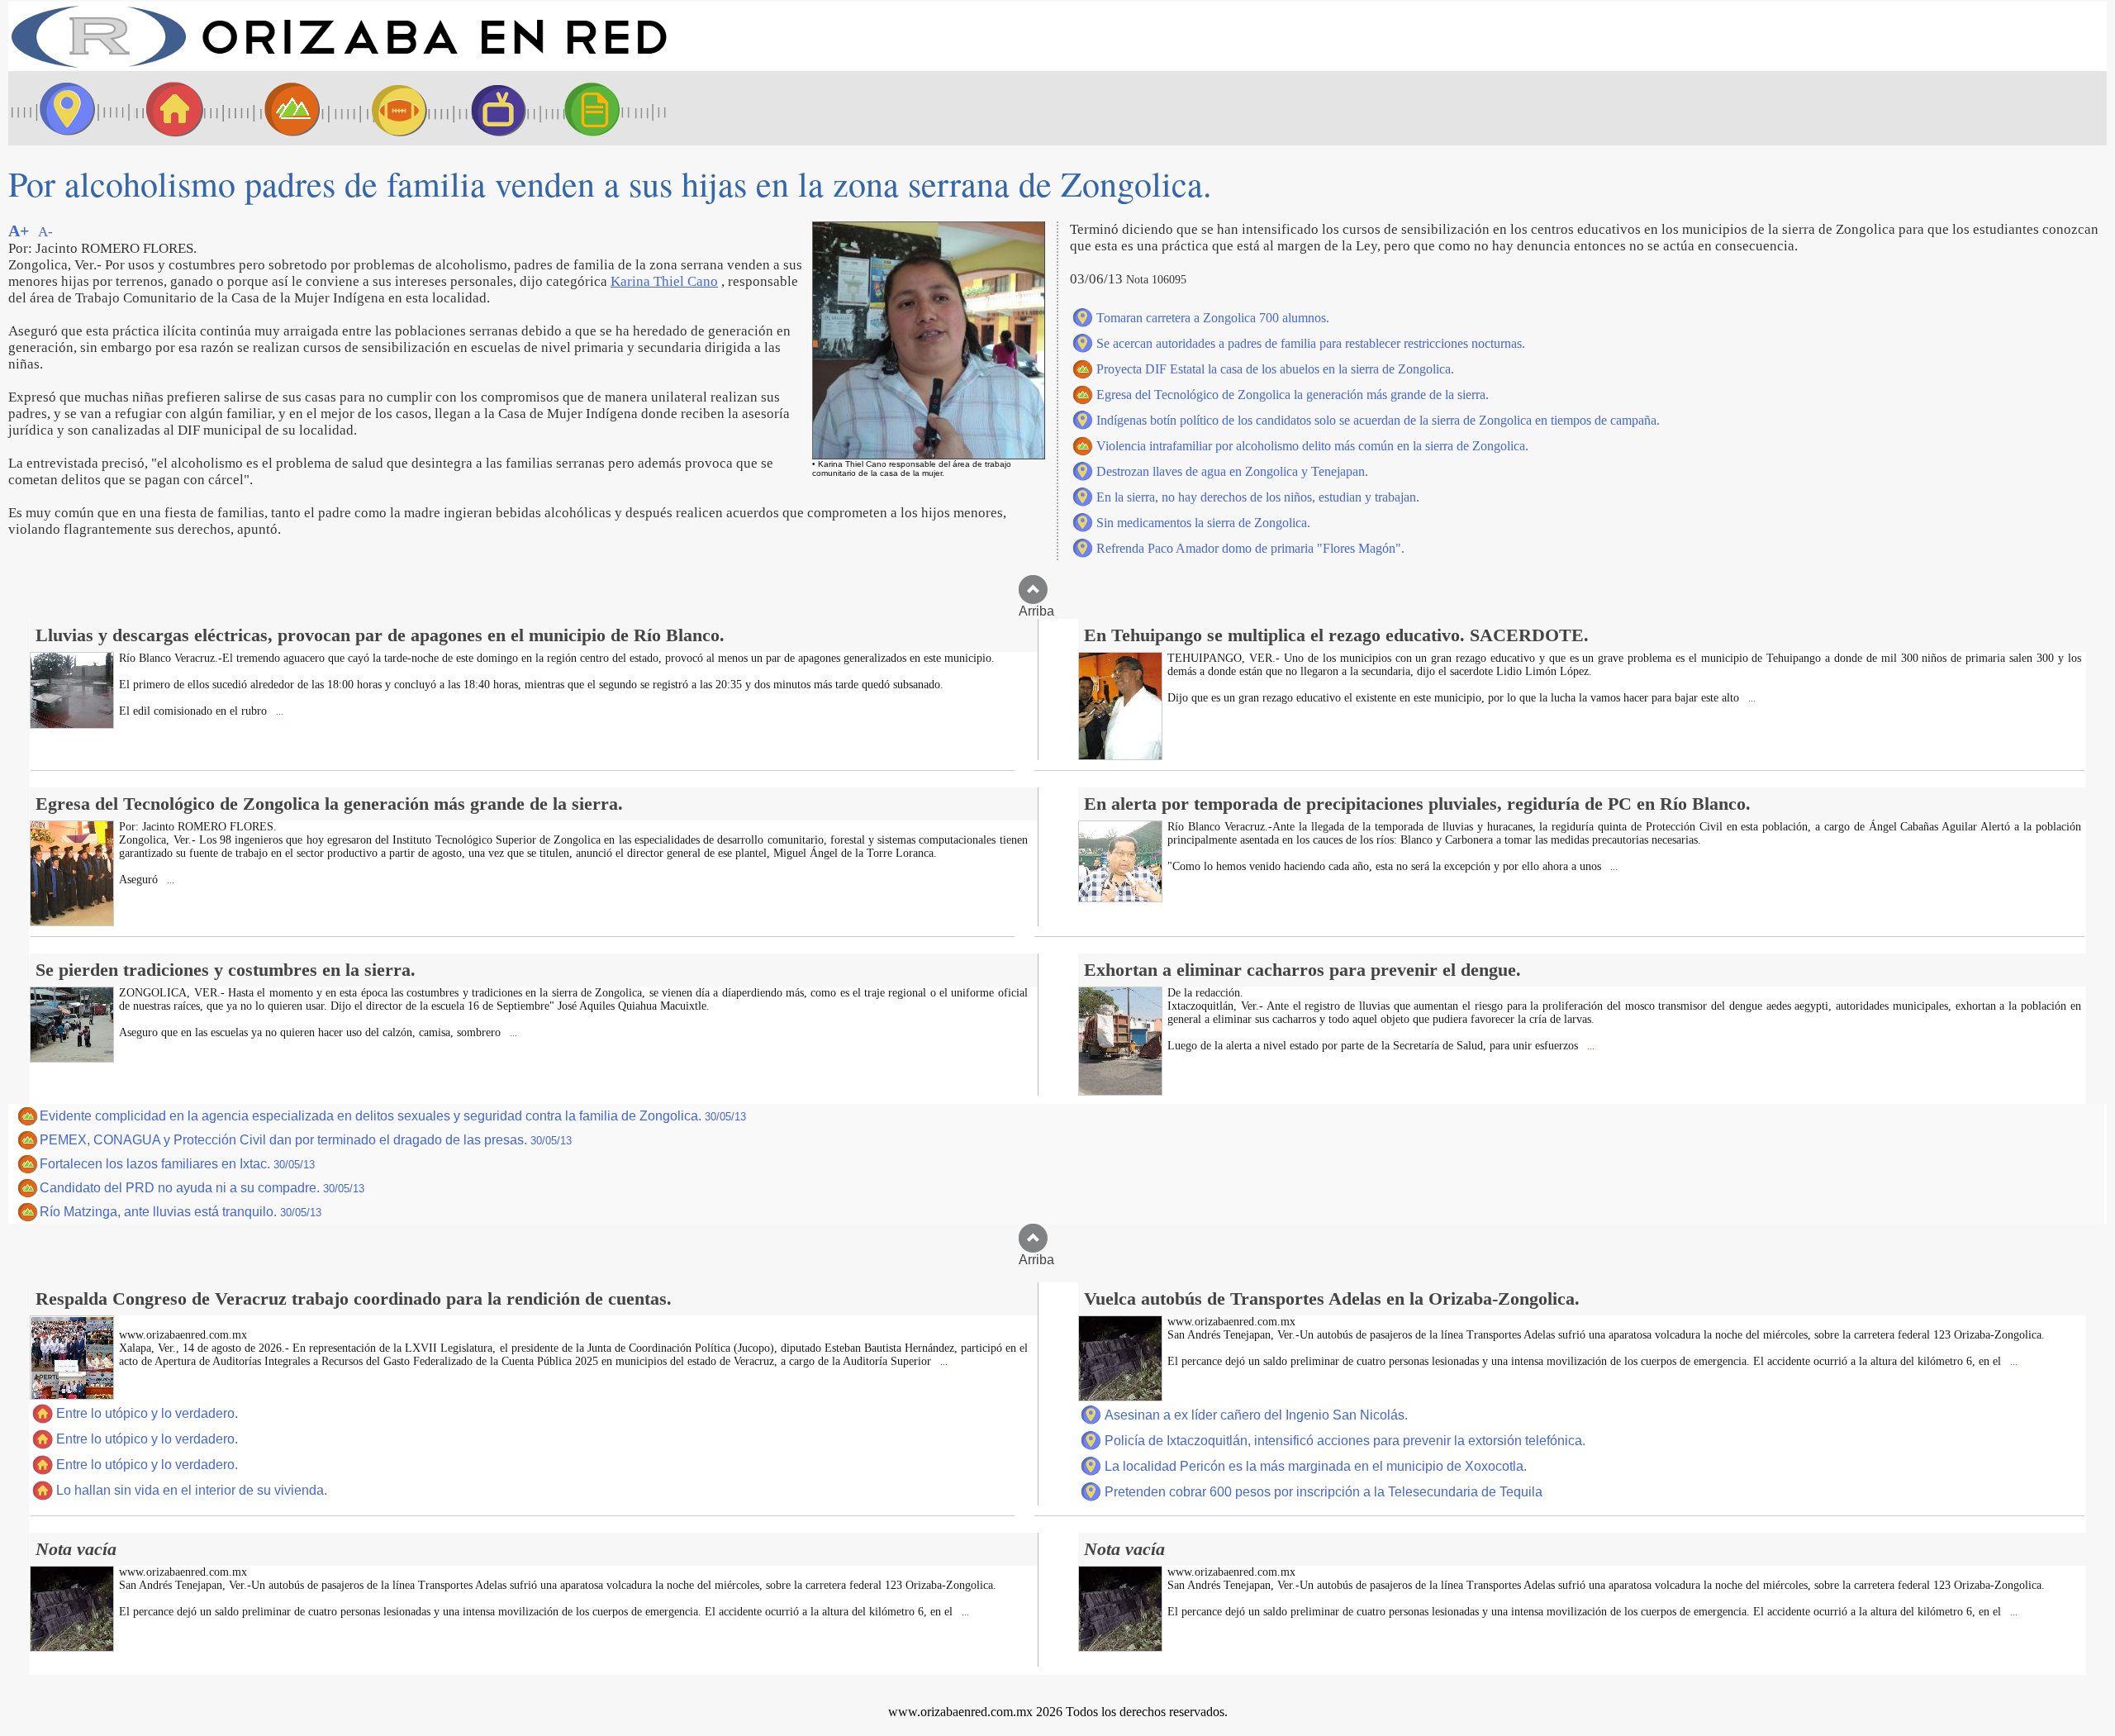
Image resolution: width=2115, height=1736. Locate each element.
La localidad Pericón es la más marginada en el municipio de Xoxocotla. (1316, 1466)
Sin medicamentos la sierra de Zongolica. (1203, 523)
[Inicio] (339, 67)
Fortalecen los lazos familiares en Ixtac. (177, 1164)
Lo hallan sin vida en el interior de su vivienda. (192, 1490)
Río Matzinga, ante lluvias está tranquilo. (181, 1212)
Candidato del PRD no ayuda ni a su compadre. (202, 1188)
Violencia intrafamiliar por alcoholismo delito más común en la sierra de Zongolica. (1312, 446)
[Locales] (169, 108)
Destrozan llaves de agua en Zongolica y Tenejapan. (1232, 471)
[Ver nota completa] (72, 724)
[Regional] (277, 108)
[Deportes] (384, 108)
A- (45, 232)
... (278, 712)
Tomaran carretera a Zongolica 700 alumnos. (1213, 318)
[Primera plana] (62, 108)
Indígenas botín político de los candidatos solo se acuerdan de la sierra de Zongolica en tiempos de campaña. (1378, 420)
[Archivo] (607, 108)
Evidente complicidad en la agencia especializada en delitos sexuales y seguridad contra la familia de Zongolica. (393, 1116)
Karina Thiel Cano (664, 281)
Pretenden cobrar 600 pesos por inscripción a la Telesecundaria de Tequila (1324, 1492)
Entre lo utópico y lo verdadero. (147, 1413)
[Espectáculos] (492, 108)
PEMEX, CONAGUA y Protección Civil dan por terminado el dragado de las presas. (306, 1140)
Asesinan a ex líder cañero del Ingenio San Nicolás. (1256, 1415)
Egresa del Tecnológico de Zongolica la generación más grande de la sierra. (1293, 395)
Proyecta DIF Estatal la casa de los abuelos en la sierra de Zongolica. (1275, 369)
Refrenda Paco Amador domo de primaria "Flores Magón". (1250, 548)
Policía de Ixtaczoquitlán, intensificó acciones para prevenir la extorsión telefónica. (1345, 1441)
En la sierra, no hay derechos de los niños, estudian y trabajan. (1258, 497)
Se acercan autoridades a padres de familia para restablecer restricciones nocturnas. (1311, 343)
